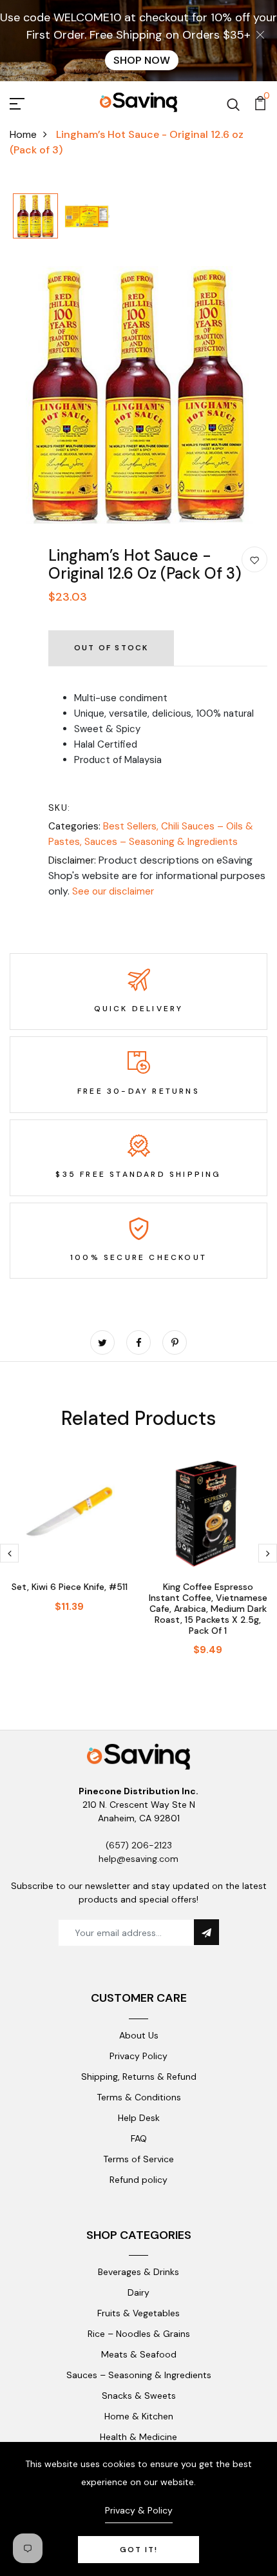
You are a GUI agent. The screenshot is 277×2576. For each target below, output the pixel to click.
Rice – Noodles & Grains (139, 2334)
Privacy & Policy (139, 2510)
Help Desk (139, 2118)
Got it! (139, 2550)
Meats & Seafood (139, 2354)
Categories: (74, 826)
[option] (35, 217)
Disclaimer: (72, 860)
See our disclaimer (113, 891)
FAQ (139, 2138)
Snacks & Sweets (139, 2396)
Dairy (138, 2292)
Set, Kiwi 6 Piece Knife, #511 (70, 1587)
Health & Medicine (138, 2437)
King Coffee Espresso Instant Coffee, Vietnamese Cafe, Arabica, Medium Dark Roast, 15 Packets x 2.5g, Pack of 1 (208, 1608)
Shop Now (142, 60)
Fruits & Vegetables (138, 2313)
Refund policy (138, 2180)
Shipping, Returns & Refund (139, 2077)
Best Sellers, (132, 826)
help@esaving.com (138, 1859)
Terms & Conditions (139, 2097)
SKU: (60, 808)
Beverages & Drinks (138, 2272)
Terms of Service (138, 2159)
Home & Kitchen (139, 2416)
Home (23, 134)
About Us (139, 2035)
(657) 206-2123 (139, 1845)
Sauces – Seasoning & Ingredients (161, 842)
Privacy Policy (138, 2056)
